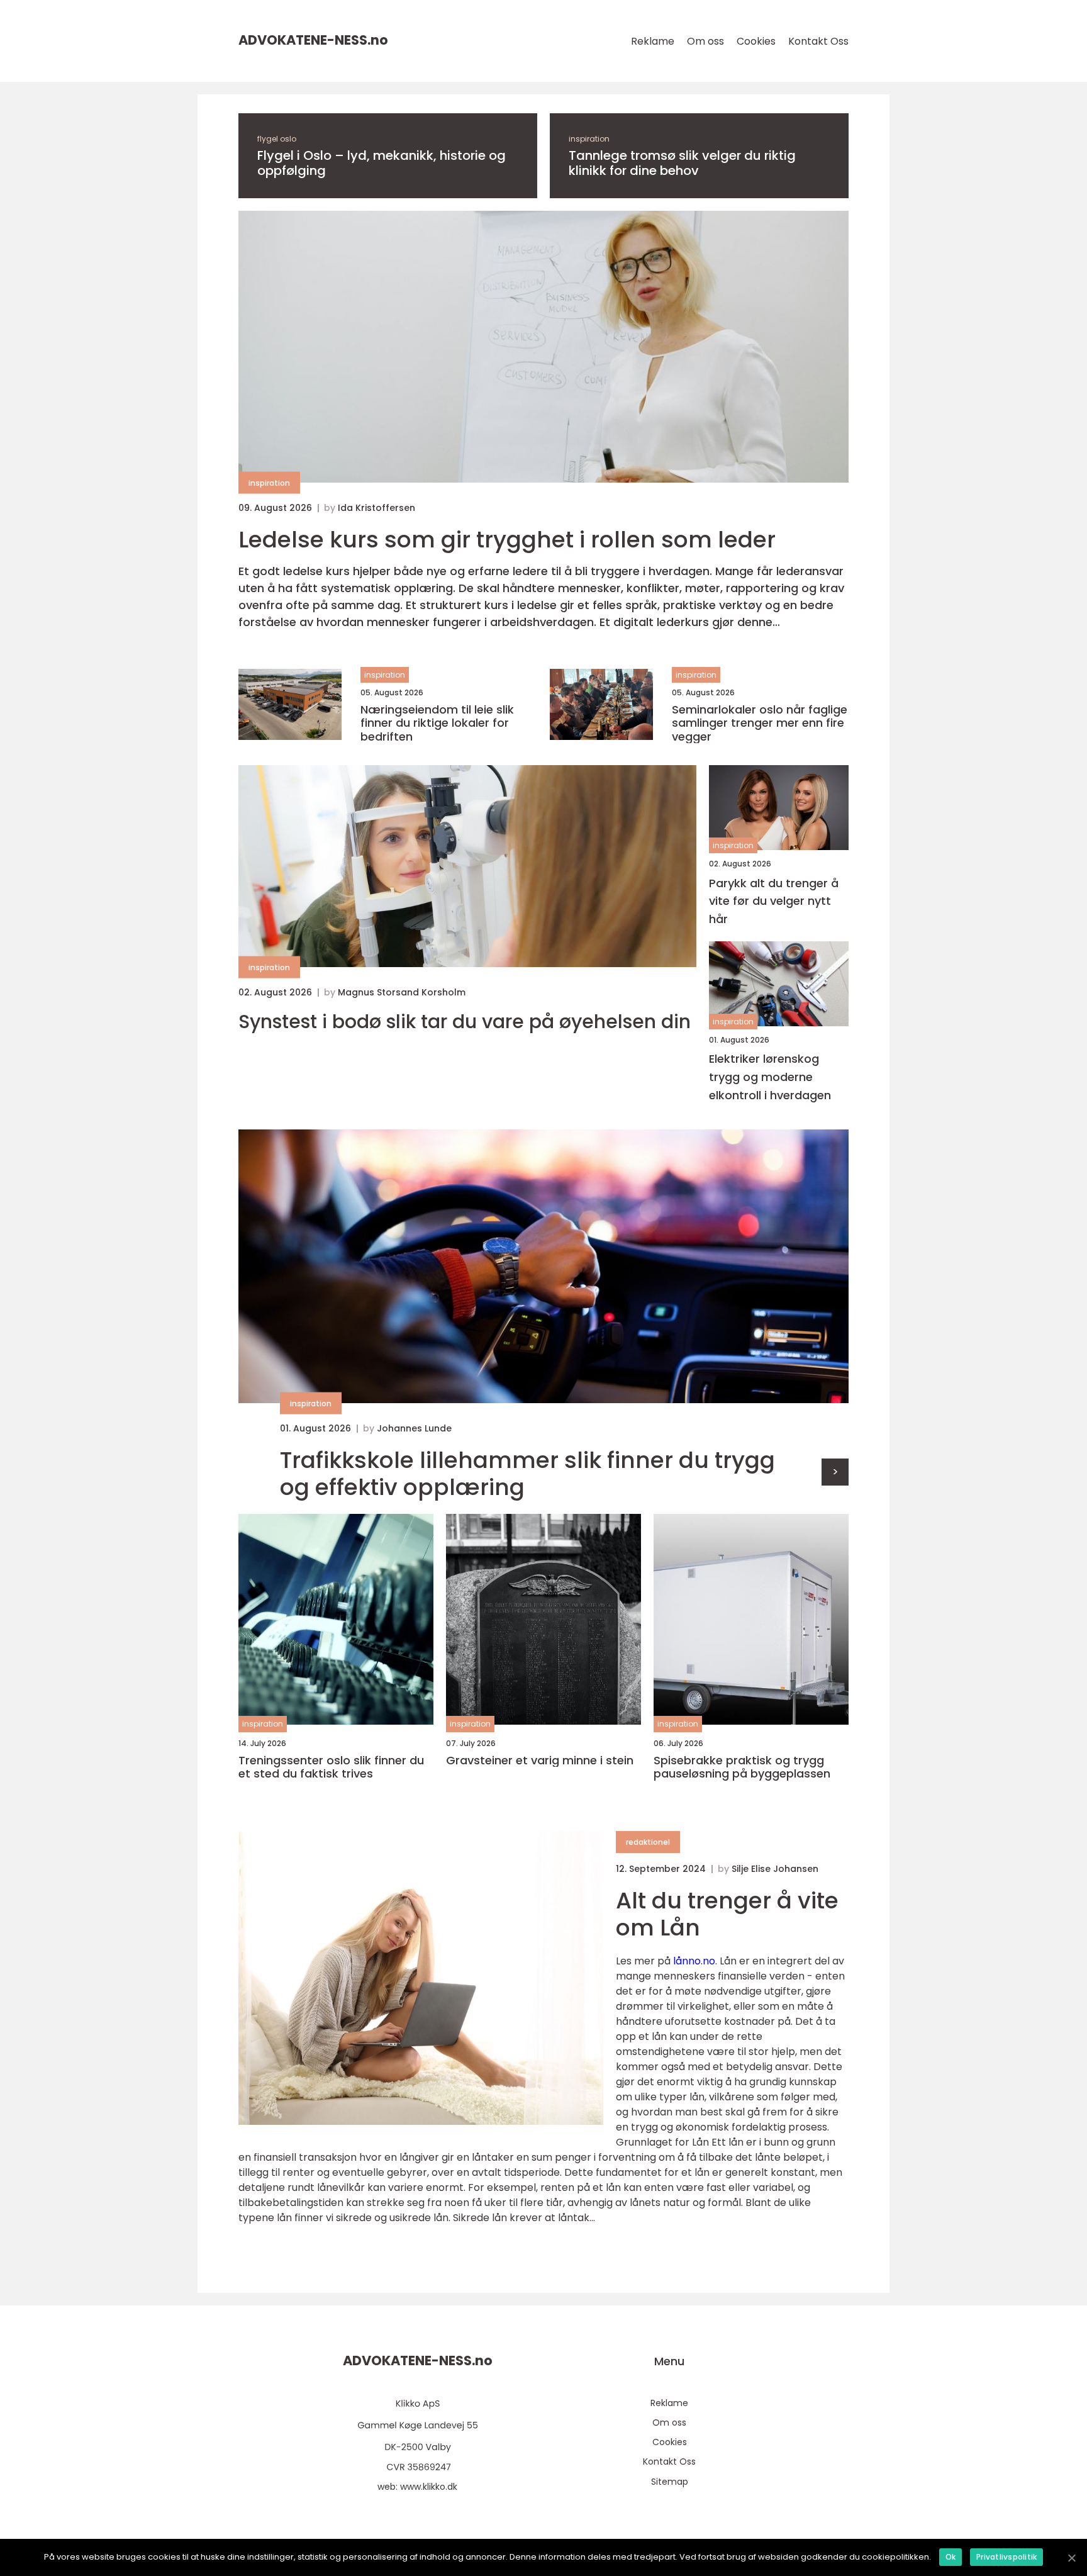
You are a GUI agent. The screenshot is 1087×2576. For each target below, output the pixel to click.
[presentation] (835, 1472)
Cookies (756, 41)
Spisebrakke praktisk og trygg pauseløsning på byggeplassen (742, 1767)
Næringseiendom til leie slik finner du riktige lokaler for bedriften (437, 723)
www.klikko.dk (429, 2487)
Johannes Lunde (414, 1428)
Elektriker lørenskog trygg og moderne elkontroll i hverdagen (770, 1077)
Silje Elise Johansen (775, 1869)
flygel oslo (277, 139)
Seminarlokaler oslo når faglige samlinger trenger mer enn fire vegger (760, 723)
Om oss (705, 41)
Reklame (653, 41)
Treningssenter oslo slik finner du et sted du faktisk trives (331, 1767)
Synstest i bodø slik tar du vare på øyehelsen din (465, 1022)
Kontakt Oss (818, 41)
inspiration (589, 139)
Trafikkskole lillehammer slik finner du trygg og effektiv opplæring (527, 1474)
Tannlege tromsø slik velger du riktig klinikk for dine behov (682, 163)
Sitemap (670, 2482)
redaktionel (648, 1842)
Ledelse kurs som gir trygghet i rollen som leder (507, 540)
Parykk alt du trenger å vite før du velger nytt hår (774, 901)
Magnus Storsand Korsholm (402, 992)
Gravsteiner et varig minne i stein (540, 1761)
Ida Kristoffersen (376, 508)
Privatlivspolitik (1006, 2557)
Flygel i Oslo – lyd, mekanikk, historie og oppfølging (382, 163)
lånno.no (694, 1961)
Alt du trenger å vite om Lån (727, 1914)
